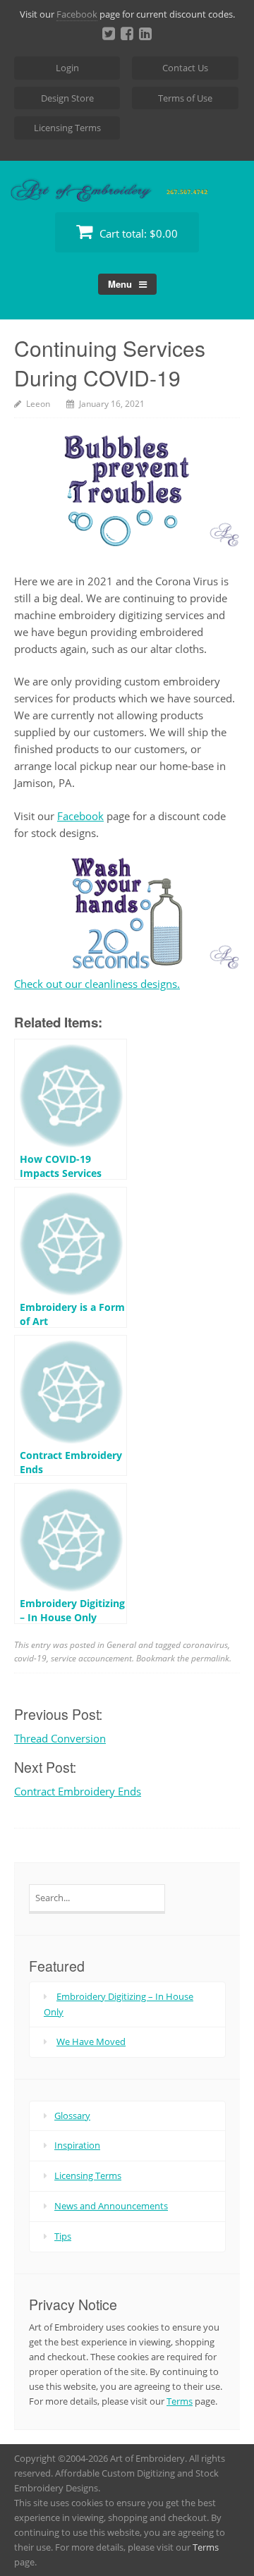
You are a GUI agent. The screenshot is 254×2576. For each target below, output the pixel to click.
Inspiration (77, 2145)
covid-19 (30, 1658)
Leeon (38, 404)
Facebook (77, 14)
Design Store (67, 98)
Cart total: (137, 233)
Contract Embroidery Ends (78, 1791)
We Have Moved (91, 2041)
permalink (210, 1658)
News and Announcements (111, 2206)
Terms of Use (185, 98)
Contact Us (185, 68)
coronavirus (205, 1645)
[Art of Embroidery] (127, 185)
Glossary (72, 2116)
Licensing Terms (67, 128)
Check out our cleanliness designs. (97, 984)
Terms (180, 2401)
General (121, 1645)
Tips (63, 2236)
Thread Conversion (60, 1738)
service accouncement (91, 1658)
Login (67, 68)
